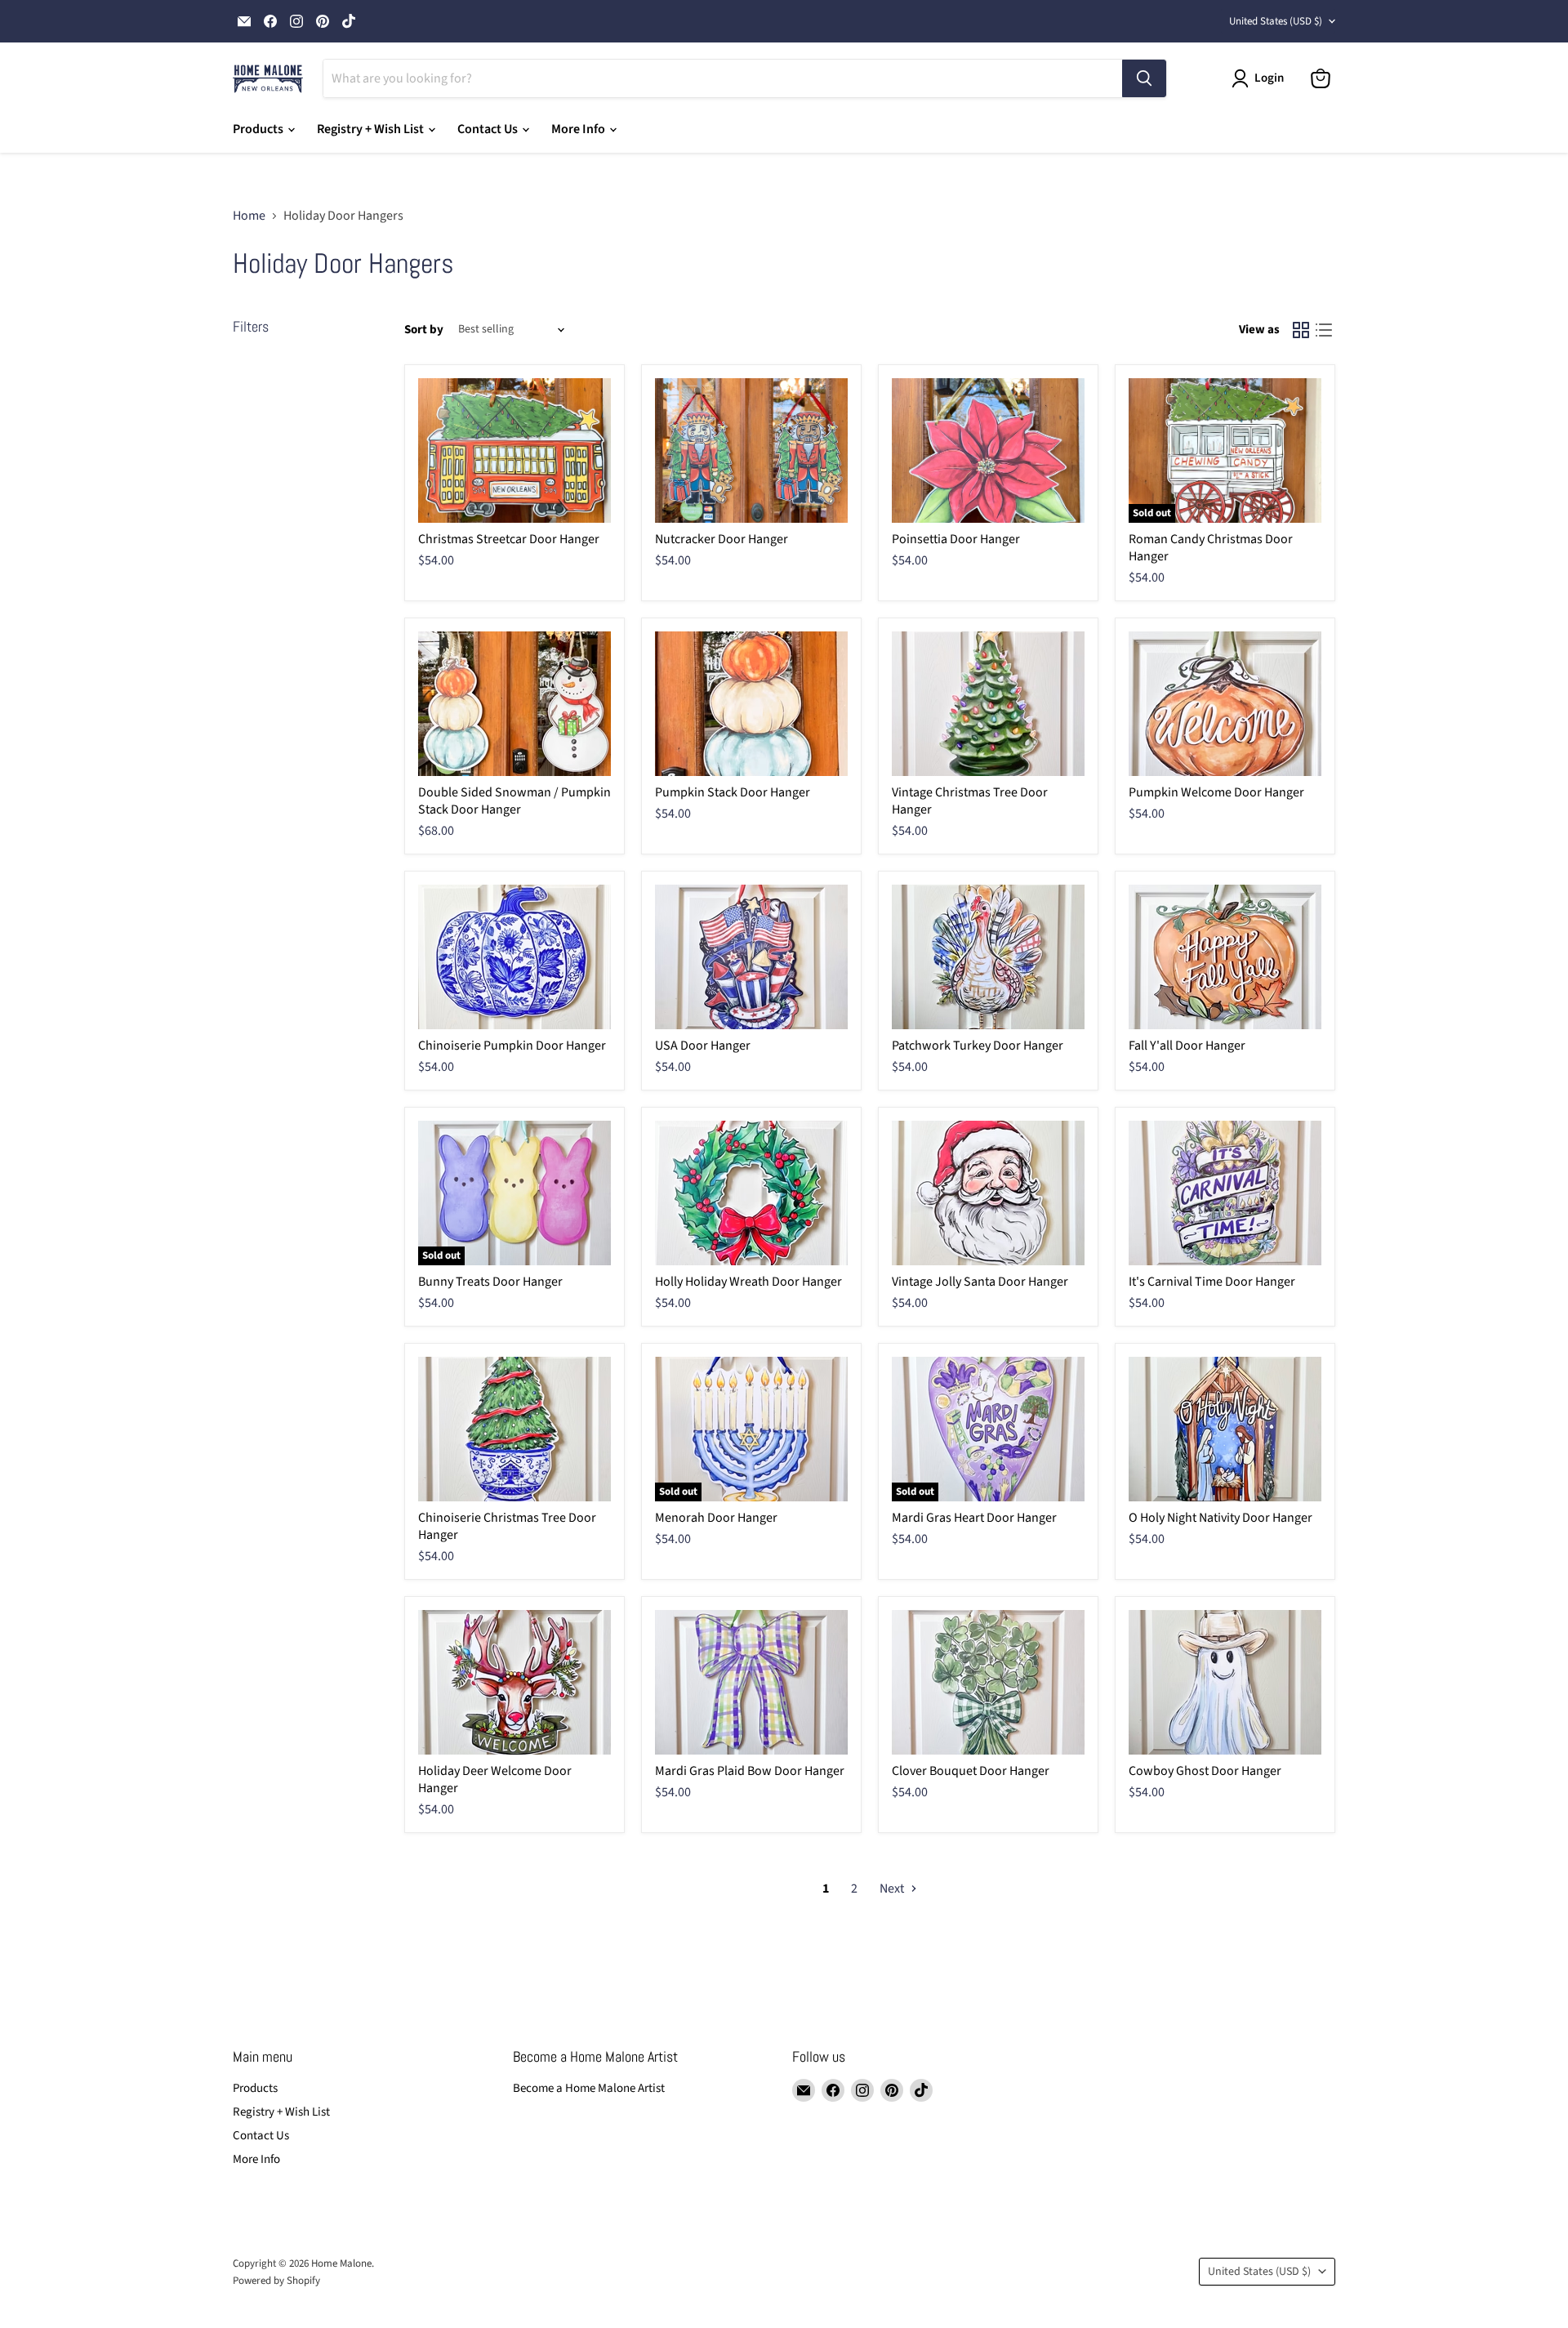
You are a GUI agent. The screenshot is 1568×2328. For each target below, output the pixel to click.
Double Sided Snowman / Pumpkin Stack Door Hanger (514, 801)
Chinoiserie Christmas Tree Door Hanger (507, 1526)
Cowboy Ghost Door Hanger (1205, 1771)
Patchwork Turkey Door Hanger (978, 1046)
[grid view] (1301, 330)
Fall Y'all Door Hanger (1187, 1046)
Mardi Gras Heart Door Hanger (974, 1518)
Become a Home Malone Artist (589, 2088)
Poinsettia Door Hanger (956, 539)
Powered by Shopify (276, 2281)
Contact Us (489, 129)
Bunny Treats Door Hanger (490, 1282)
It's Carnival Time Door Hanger (1212, 1282)
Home (249, 216)
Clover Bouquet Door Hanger (971, 1771)
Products (259, 129)
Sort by (424, 330)
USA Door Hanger (703, 1046)
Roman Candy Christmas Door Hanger (1211, 548)
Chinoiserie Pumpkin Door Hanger (512, 1046)
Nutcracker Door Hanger (722, 539)
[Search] (1144, 78)
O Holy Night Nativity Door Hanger (1221, 1518)
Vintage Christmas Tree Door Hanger (970, 801)
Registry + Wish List (372, 129)
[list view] (1324, 330)
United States (1276, 21)
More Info (579, 129)
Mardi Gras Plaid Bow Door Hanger (750, 1771)
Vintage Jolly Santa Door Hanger (980, 1282)
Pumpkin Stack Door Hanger (733, 792)
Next (893, 1889)
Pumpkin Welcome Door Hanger (1216, 792)
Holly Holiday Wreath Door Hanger (748, 1282)
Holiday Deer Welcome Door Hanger (495, 1779)
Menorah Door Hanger (716, 1518)
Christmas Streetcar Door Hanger (509, 539)
